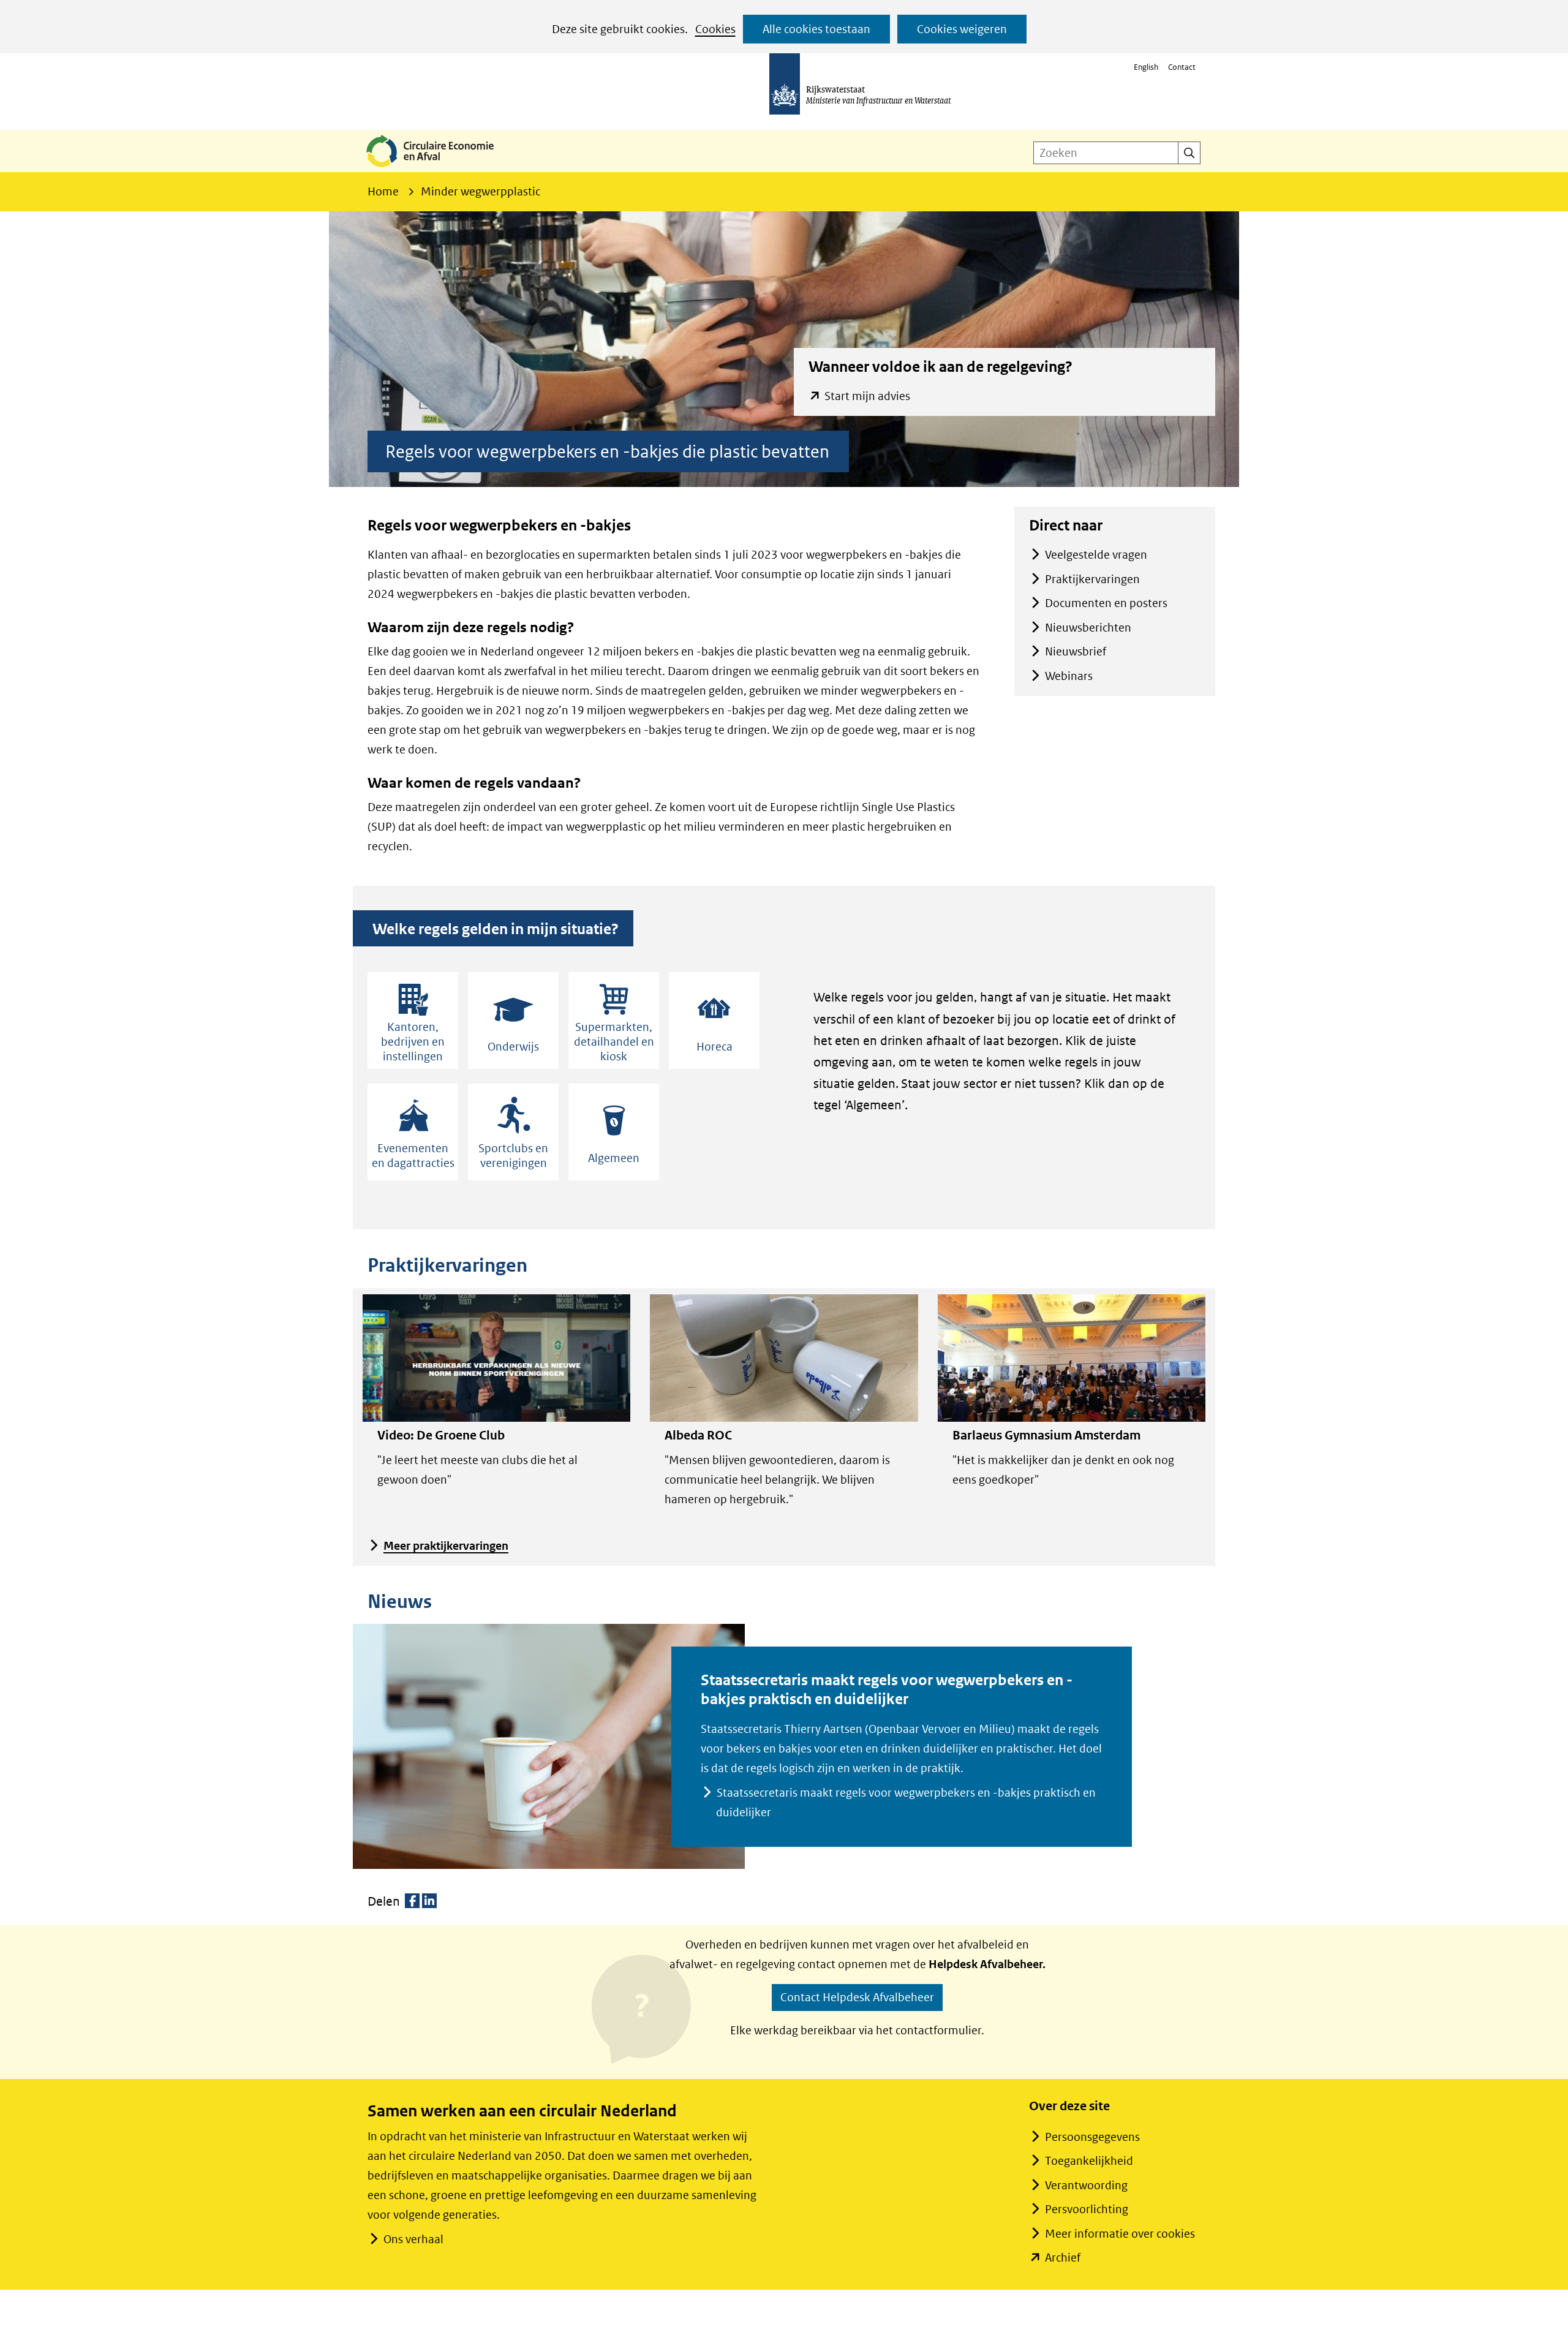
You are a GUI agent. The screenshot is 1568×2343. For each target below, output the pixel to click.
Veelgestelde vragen (1096, 555)
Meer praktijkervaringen (446, 1546)
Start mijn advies (867, 397)
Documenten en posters (1106, 603)
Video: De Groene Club (441, 1436)
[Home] (440, 168)
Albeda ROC (698, 1436)
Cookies (715, 29)
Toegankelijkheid (1089, 2161)
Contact (1182, 67)
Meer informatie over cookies (1120, 2234)
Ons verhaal (413, 2239)
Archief (1063, 2258)
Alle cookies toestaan (816, 29)
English (1146, 67)
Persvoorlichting (1087, 2209)
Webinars (1069, 676)
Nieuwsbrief (1076, 651)
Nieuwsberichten (1088, 628)
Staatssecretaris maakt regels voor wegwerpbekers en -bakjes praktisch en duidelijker (906, 1802)
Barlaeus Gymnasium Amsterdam (1046, 1436)
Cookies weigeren (962, 29)
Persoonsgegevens (1092, 2137)
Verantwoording (1086, 2185)
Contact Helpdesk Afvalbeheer (857, 1997)
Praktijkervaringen (1092, 579)
